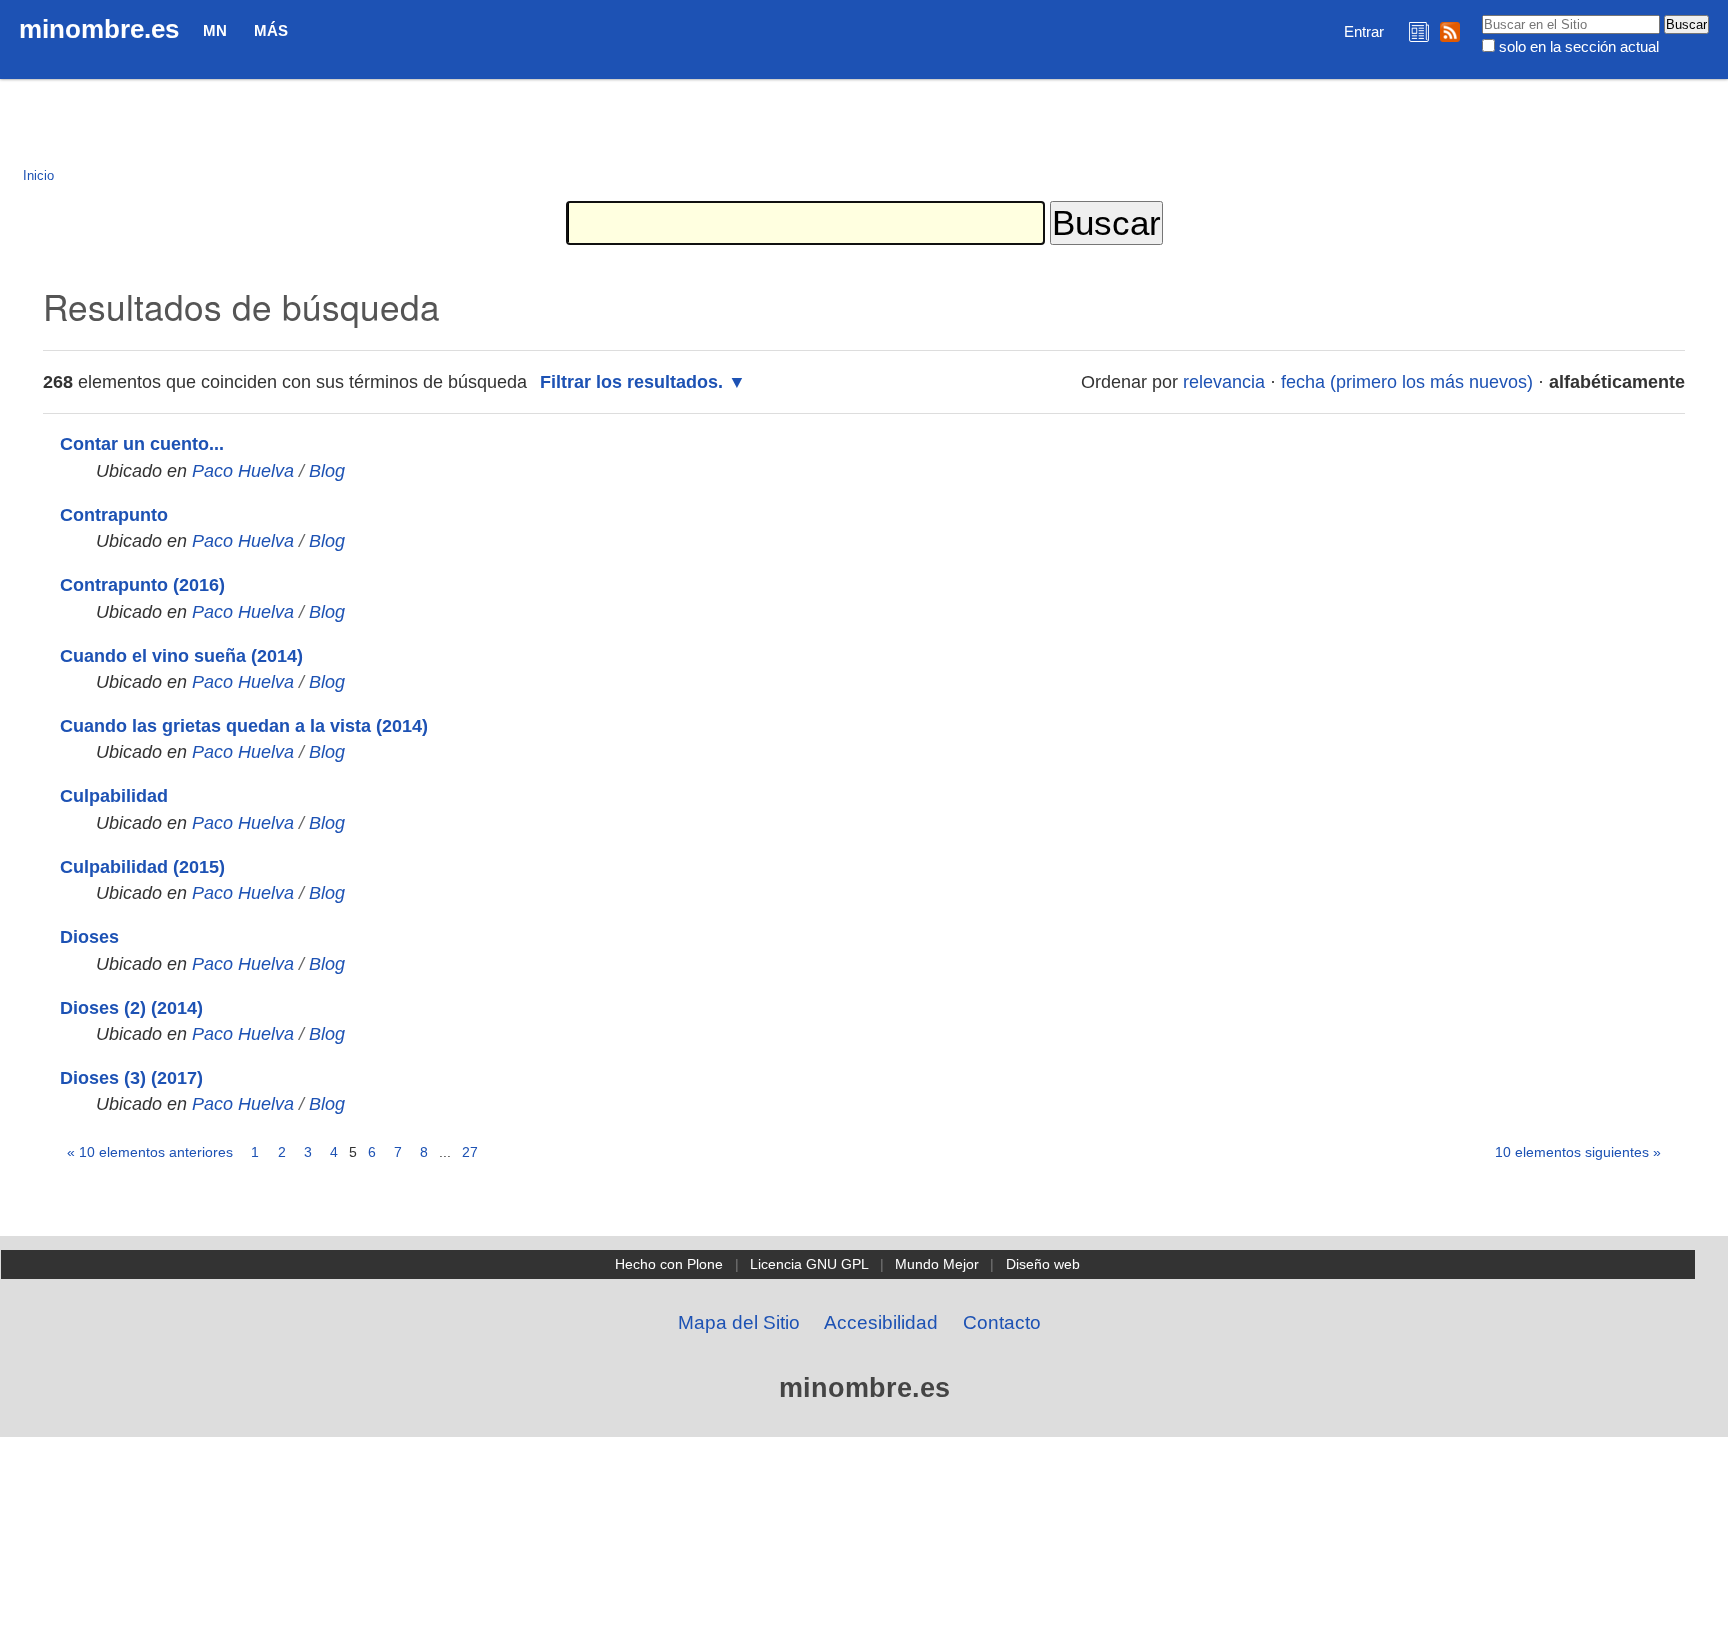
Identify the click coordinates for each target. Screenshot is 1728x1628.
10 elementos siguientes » (1578, 1152)
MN (215, 30)
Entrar (1364, 31)
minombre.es (99, 29)
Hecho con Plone (669, 1264)
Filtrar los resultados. (631, 382)
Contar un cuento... (142, 444)
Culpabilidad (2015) (142, 867)
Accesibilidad (881, 1322)
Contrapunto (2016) (142, 585)
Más (271, 30)
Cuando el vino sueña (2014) (181, 656)
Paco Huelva (243, 471)
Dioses (89, 937)
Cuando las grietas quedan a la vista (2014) (244, 726)
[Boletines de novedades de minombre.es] (1419, 31)
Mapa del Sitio (739, 1322)
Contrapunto (114, 515)
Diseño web (1043, 1264)
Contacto (1002, 1322)
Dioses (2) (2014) (131, 1008)
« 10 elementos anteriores (150, 1152)
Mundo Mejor (937, 1264)
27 (470, 1152)
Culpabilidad (114, 796)
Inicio (38, 175)
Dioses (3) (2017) (131, 1078)
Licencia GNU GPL (809, 1264)
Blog (327, 471)
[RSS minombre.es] (1450, 31)
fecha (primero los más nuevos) (1407, 382)
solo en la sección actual (1579, 46)
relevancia (1224, 382)
